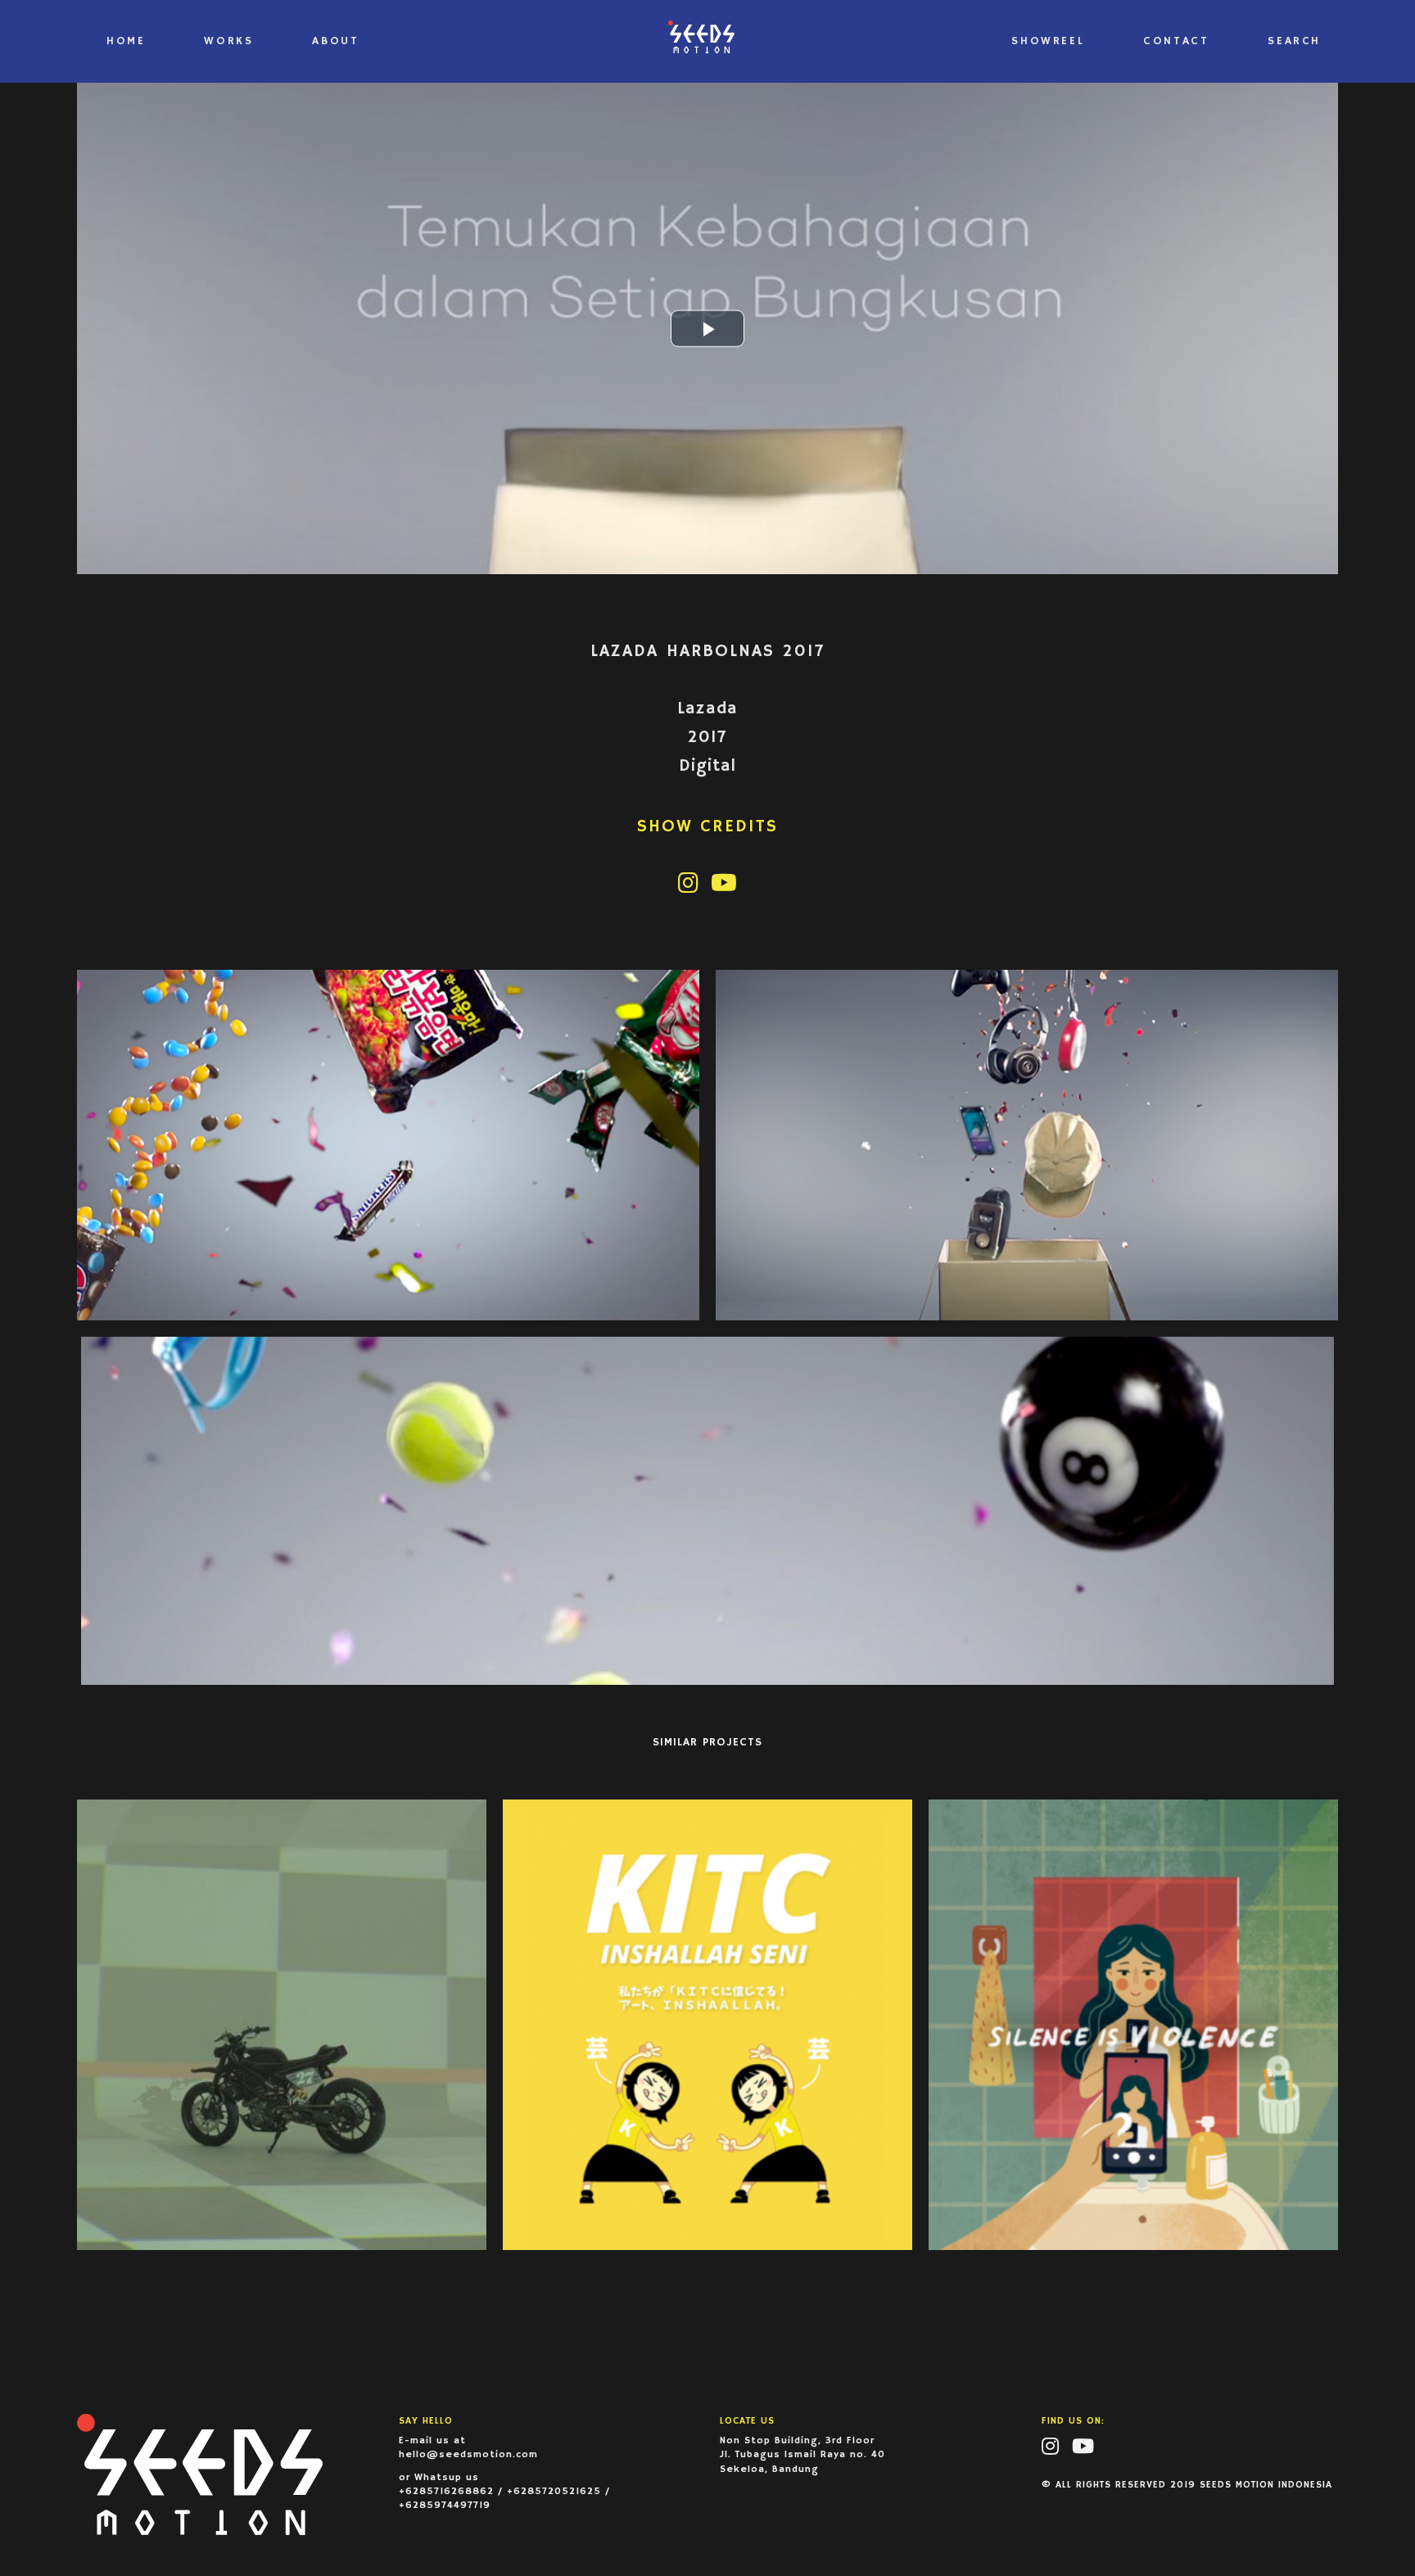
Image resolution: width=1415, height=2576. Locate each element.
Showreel (1048, 41)
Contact (1176, 41)
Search (1294, 41)
